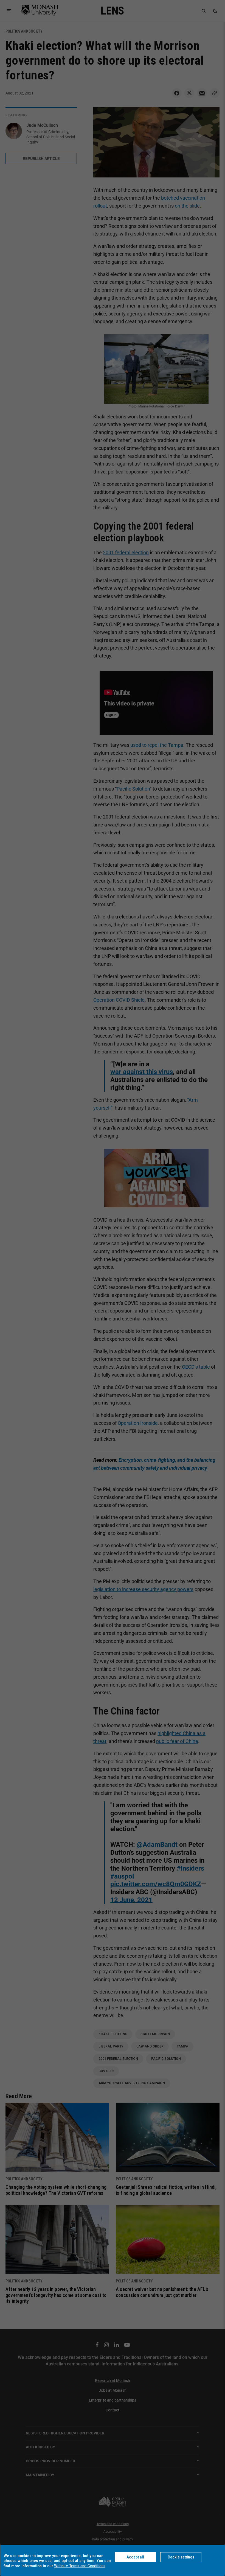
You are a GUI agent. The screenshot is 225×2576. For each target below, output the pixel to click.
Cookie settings (181, 2557)
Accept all (135, 2557)
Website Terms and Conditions (80, 2566)
